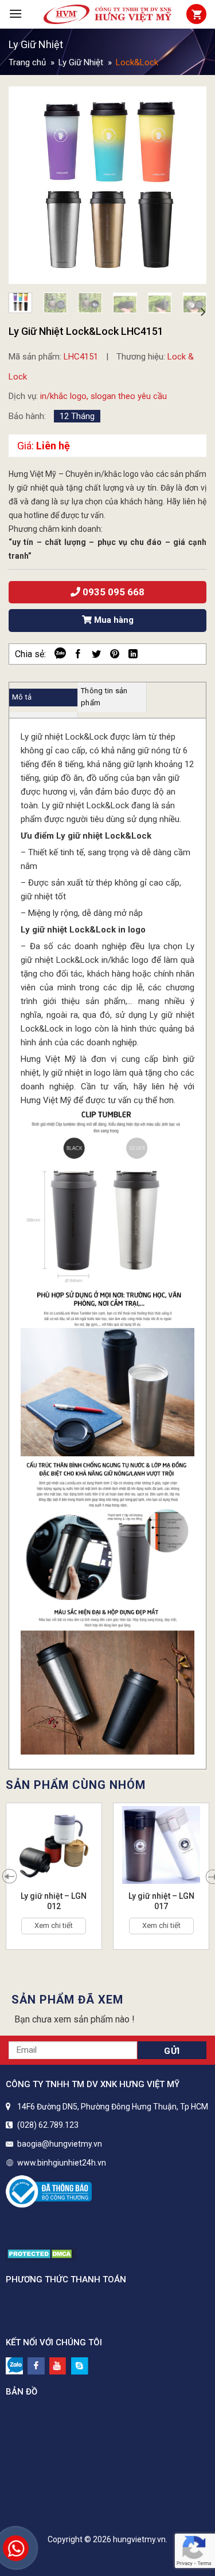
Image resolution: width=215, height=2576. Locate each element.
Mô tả (22, 697)
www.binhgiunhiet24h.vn (62, 2163)
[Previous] (27, 185)
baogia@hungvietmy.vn (60, 2144)
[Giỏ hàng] (196, 14)
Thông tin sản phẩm (104, 697)
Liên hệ (53, 446)
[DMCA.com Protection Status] (41, 2253)
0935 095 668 (112, 592)
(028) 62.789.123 (48, 2125)
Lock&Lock (137, 62)
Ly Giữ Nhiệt (36, 44)
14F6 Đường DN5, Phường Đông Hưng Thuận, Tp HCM (113, 2107)
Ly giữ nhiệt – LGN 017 (161, 1901)
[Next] (188, 185)
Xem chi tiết (54, 1925)
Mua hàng (113, 620)
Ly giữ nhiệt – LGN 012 (54, 1901)
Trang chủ (27, 62)
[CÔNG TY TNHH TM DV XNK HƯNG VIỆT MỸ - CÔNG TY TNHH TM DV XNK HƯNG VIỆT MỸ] (108, 14)
